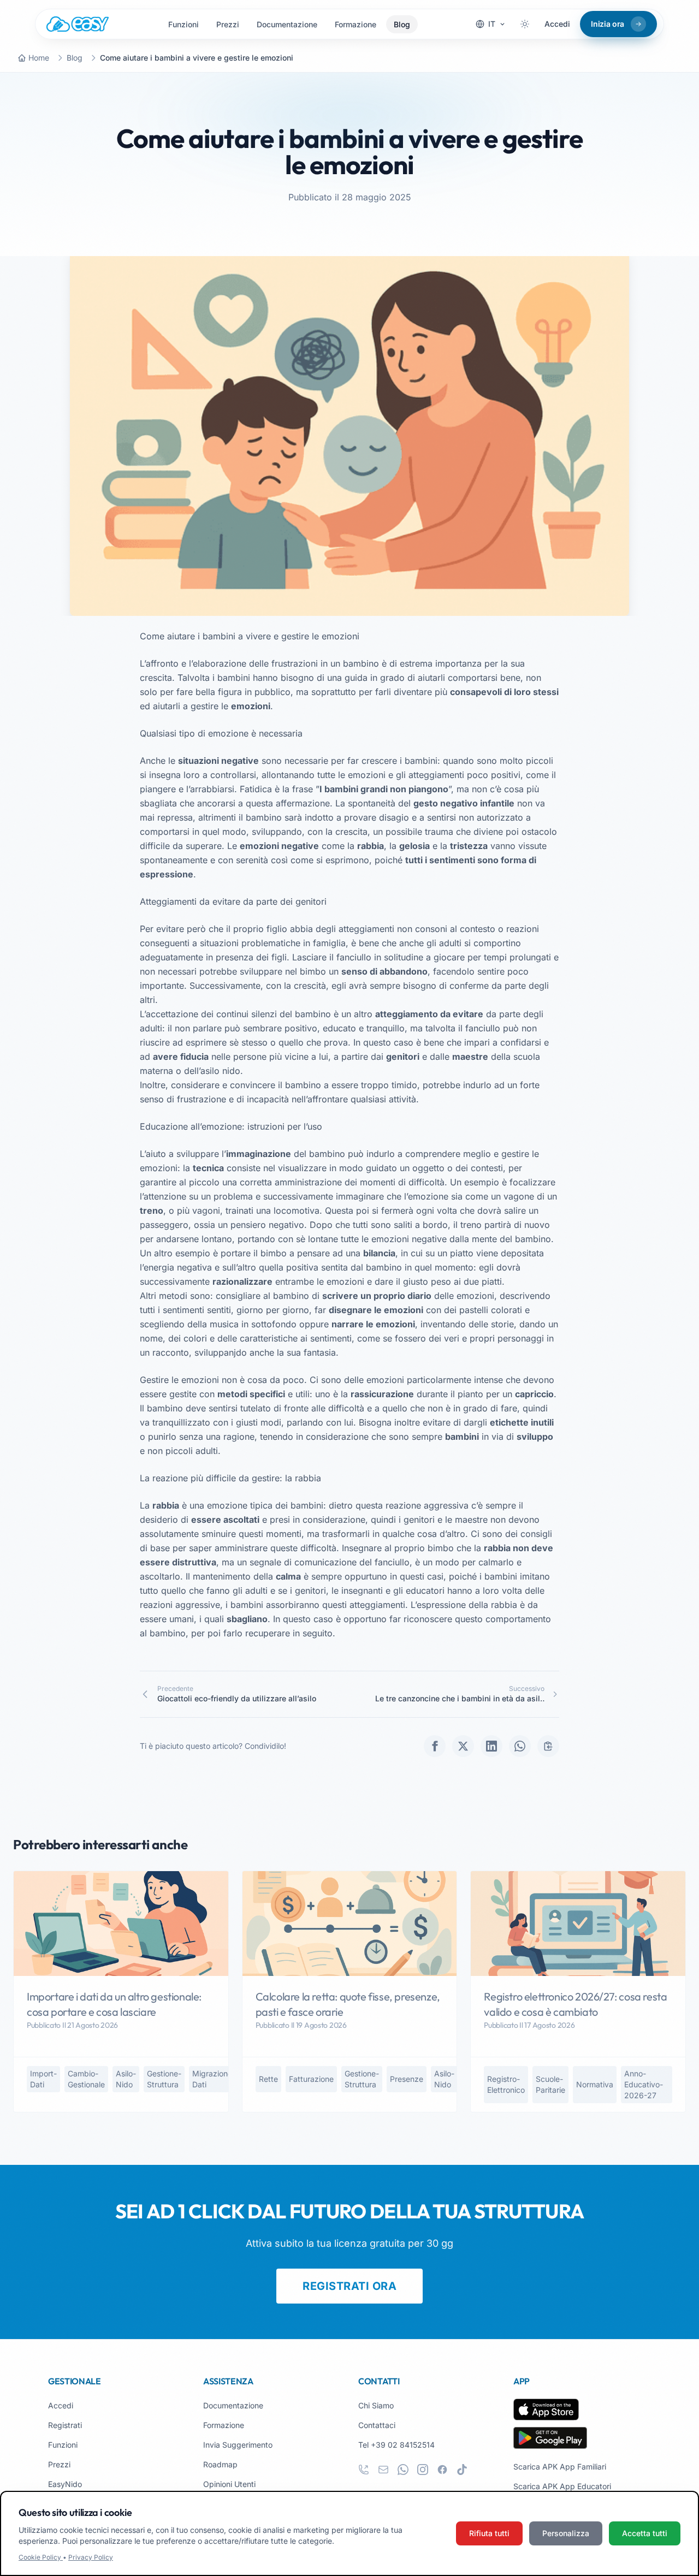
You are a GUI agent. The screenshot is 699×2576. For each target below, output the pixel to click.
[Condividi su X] (463, 1746)
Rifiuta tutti (489, 2533)
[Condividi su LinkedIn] (491, 1746)
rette (268, 2079)
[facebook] (442, 2470)
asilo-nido (126, 2079)
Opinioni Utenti (229, 2484)
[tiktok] (462, 2470)
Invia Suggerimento (238, 2445)
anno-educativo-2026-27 (644, 2084)
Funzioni (183, 24)
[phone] (364, 2470)
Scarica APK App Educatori (562, 2486)
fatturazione (311, 2079)
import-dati (43, 2079)
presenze (407, 2079)
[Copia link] (548, 1746)
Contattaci (377, 2425)
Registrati (65, 2425)
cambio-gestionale (86, 2079)
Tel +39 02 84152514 (396, 2445)
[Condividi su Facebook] (435, 1746)
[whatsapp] (403, 2470)
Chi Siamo (376, 2405)
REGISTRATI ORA (349, 2286)
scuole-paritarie (550, 2084)
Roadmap (220, 2464)
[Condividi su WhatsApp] (520, 1746)
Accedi (557, 24)
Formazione (356, 24)
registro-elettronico (506, 2084)
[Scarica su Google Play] (550, 2438)
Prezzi (228, 24)
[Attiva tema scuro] (525, 24)
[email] (383, 2470)
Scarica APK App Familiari (560, 2467)
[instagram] (423, 2470)
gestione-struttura (164, 2079)
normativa (595, 2084)
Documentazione (287, 24)
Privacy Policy (91, 2557)
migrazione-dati (214, 2079)
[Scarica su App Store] (546, 2409)
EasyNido (65, 2484)
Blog (402, 24)
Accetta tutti (645, 2533)
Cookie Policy (41, 2557)
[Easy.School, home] (78, 24)
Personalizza (566, 2533)
